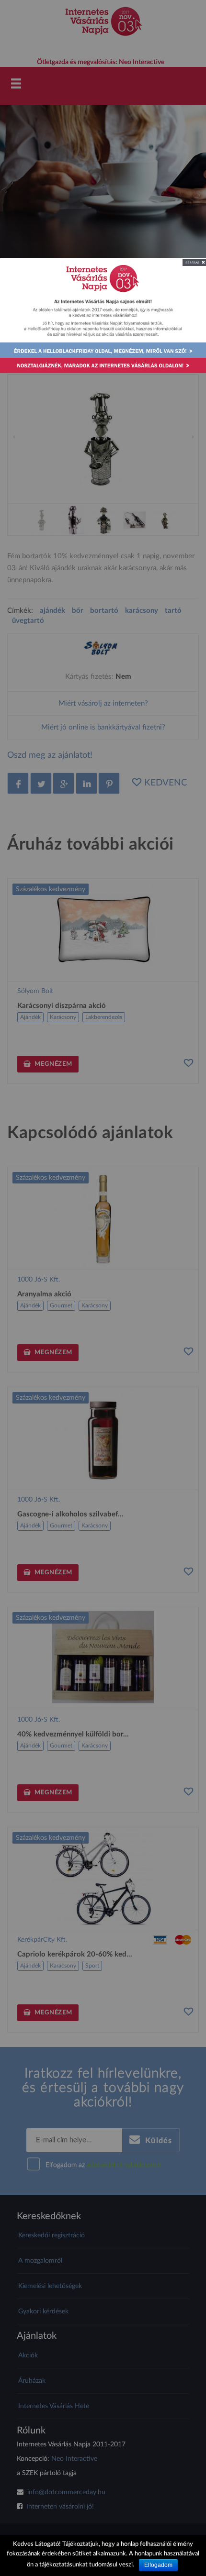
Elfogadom (158, 2565)
